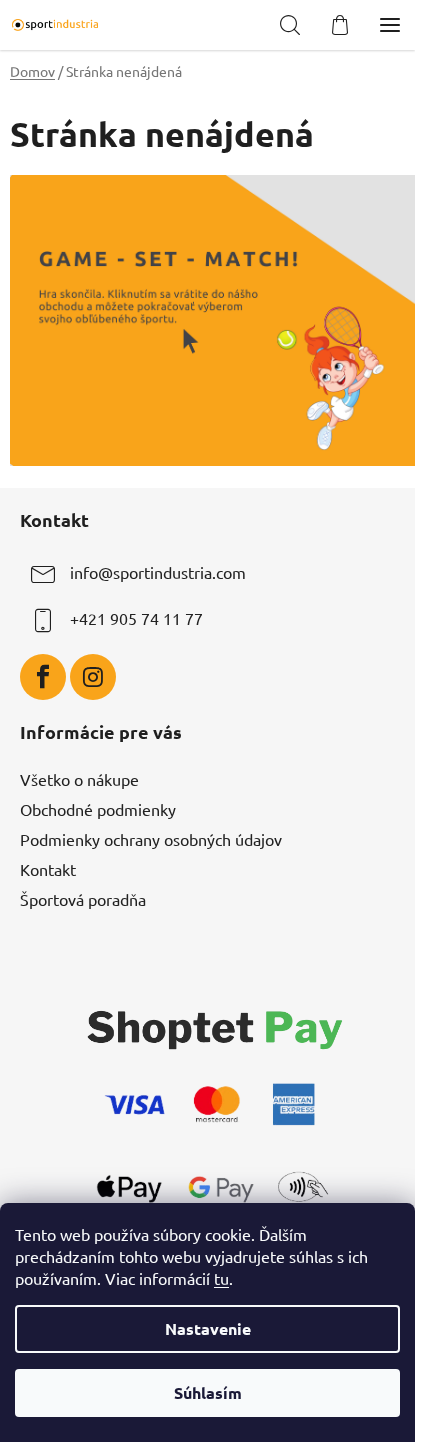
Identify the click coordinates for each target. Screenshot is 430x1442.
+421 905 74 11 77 (136, 618)
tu (221, 1278)
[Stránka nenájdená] (215, 318)
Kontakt (48, 869)
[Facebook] (43, 677)
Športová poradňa (83, 899)
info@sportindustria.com (158, 572)
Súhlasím (208, 1392)
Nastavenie (208, 1328)
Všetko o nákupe (79, 779)
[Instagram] (93, 677)
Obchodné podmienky (98, 809)
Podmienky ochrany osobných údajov (151, 839)
